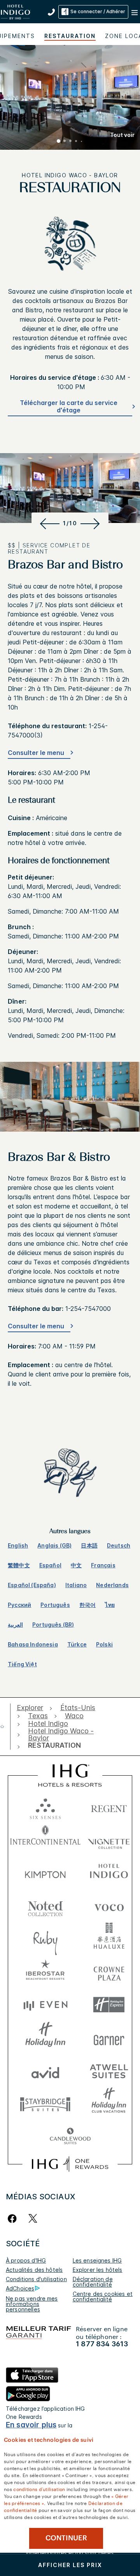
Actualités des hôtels (34, 2270)
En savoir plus (31, 2425)
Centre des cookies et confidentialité (103, 2296)
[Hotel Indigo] (16, 11)
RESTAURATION (70, 36)
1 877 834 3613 (102, 2344)
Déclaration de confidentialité (93, 2282)
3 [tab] (70, 142)
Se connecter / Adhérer (98, 11)
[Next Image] (92, 523)
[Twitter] (33, 2219)
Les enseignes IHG (97, 2260)
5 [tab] (82, 142)
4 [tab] (76, 142)
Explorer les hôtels (98, 2270)
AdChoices (20, 2288)
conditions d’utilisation (39, 2489)
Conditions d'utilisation (36, 2279)
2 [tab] (65, 142)
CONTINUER (66, 2538)
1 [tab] (59, 142)
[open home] (5, 1726)
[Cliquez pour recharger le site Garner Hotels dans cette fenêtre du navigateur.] (109, 2038)
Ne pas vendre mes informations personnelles (32, 2304)
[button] (135, 12)
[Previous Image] (48, 523)
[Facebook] (14, 2219)
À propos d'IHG (26, 2260)
